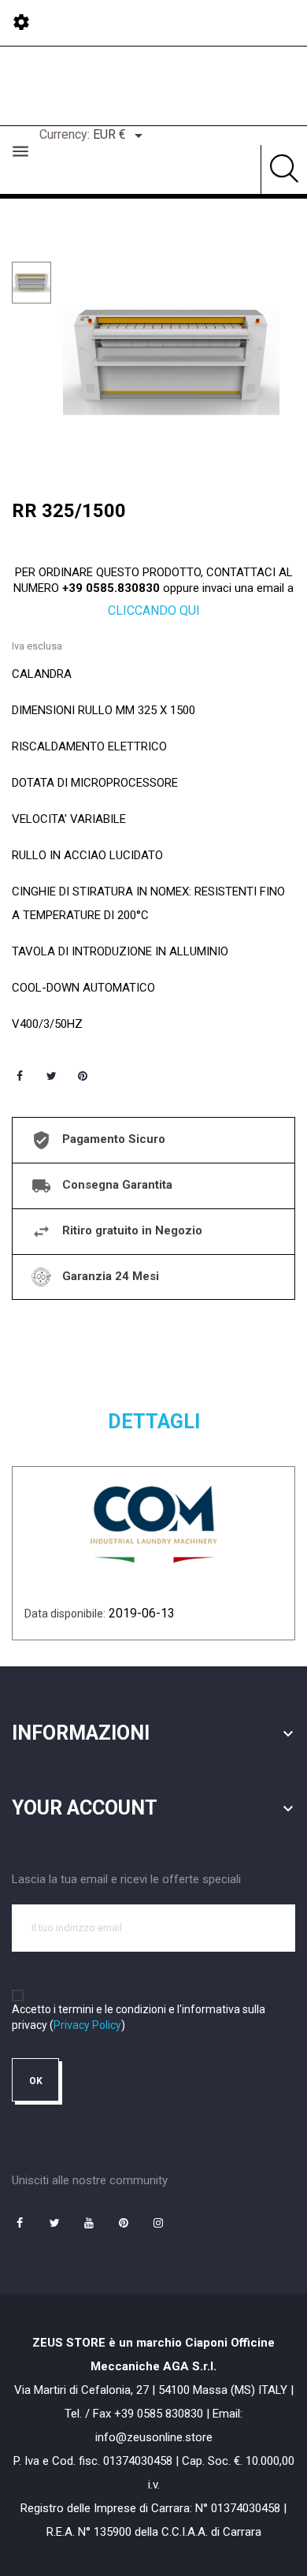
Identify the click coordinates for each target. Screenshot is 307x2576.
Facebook (20, 2223)
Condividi (20, 1076)
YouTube (89, 2223)
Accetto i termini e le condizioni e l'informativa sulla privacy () (139, 2017)
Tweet (51, 1076)
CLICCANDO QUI (154, 610)
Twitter (54, 2223)
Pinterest (83, 1076)
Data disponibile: (65, 1614)
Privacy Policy (87, 2025)
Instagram (158, 2223)
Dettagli (154, 1422)
